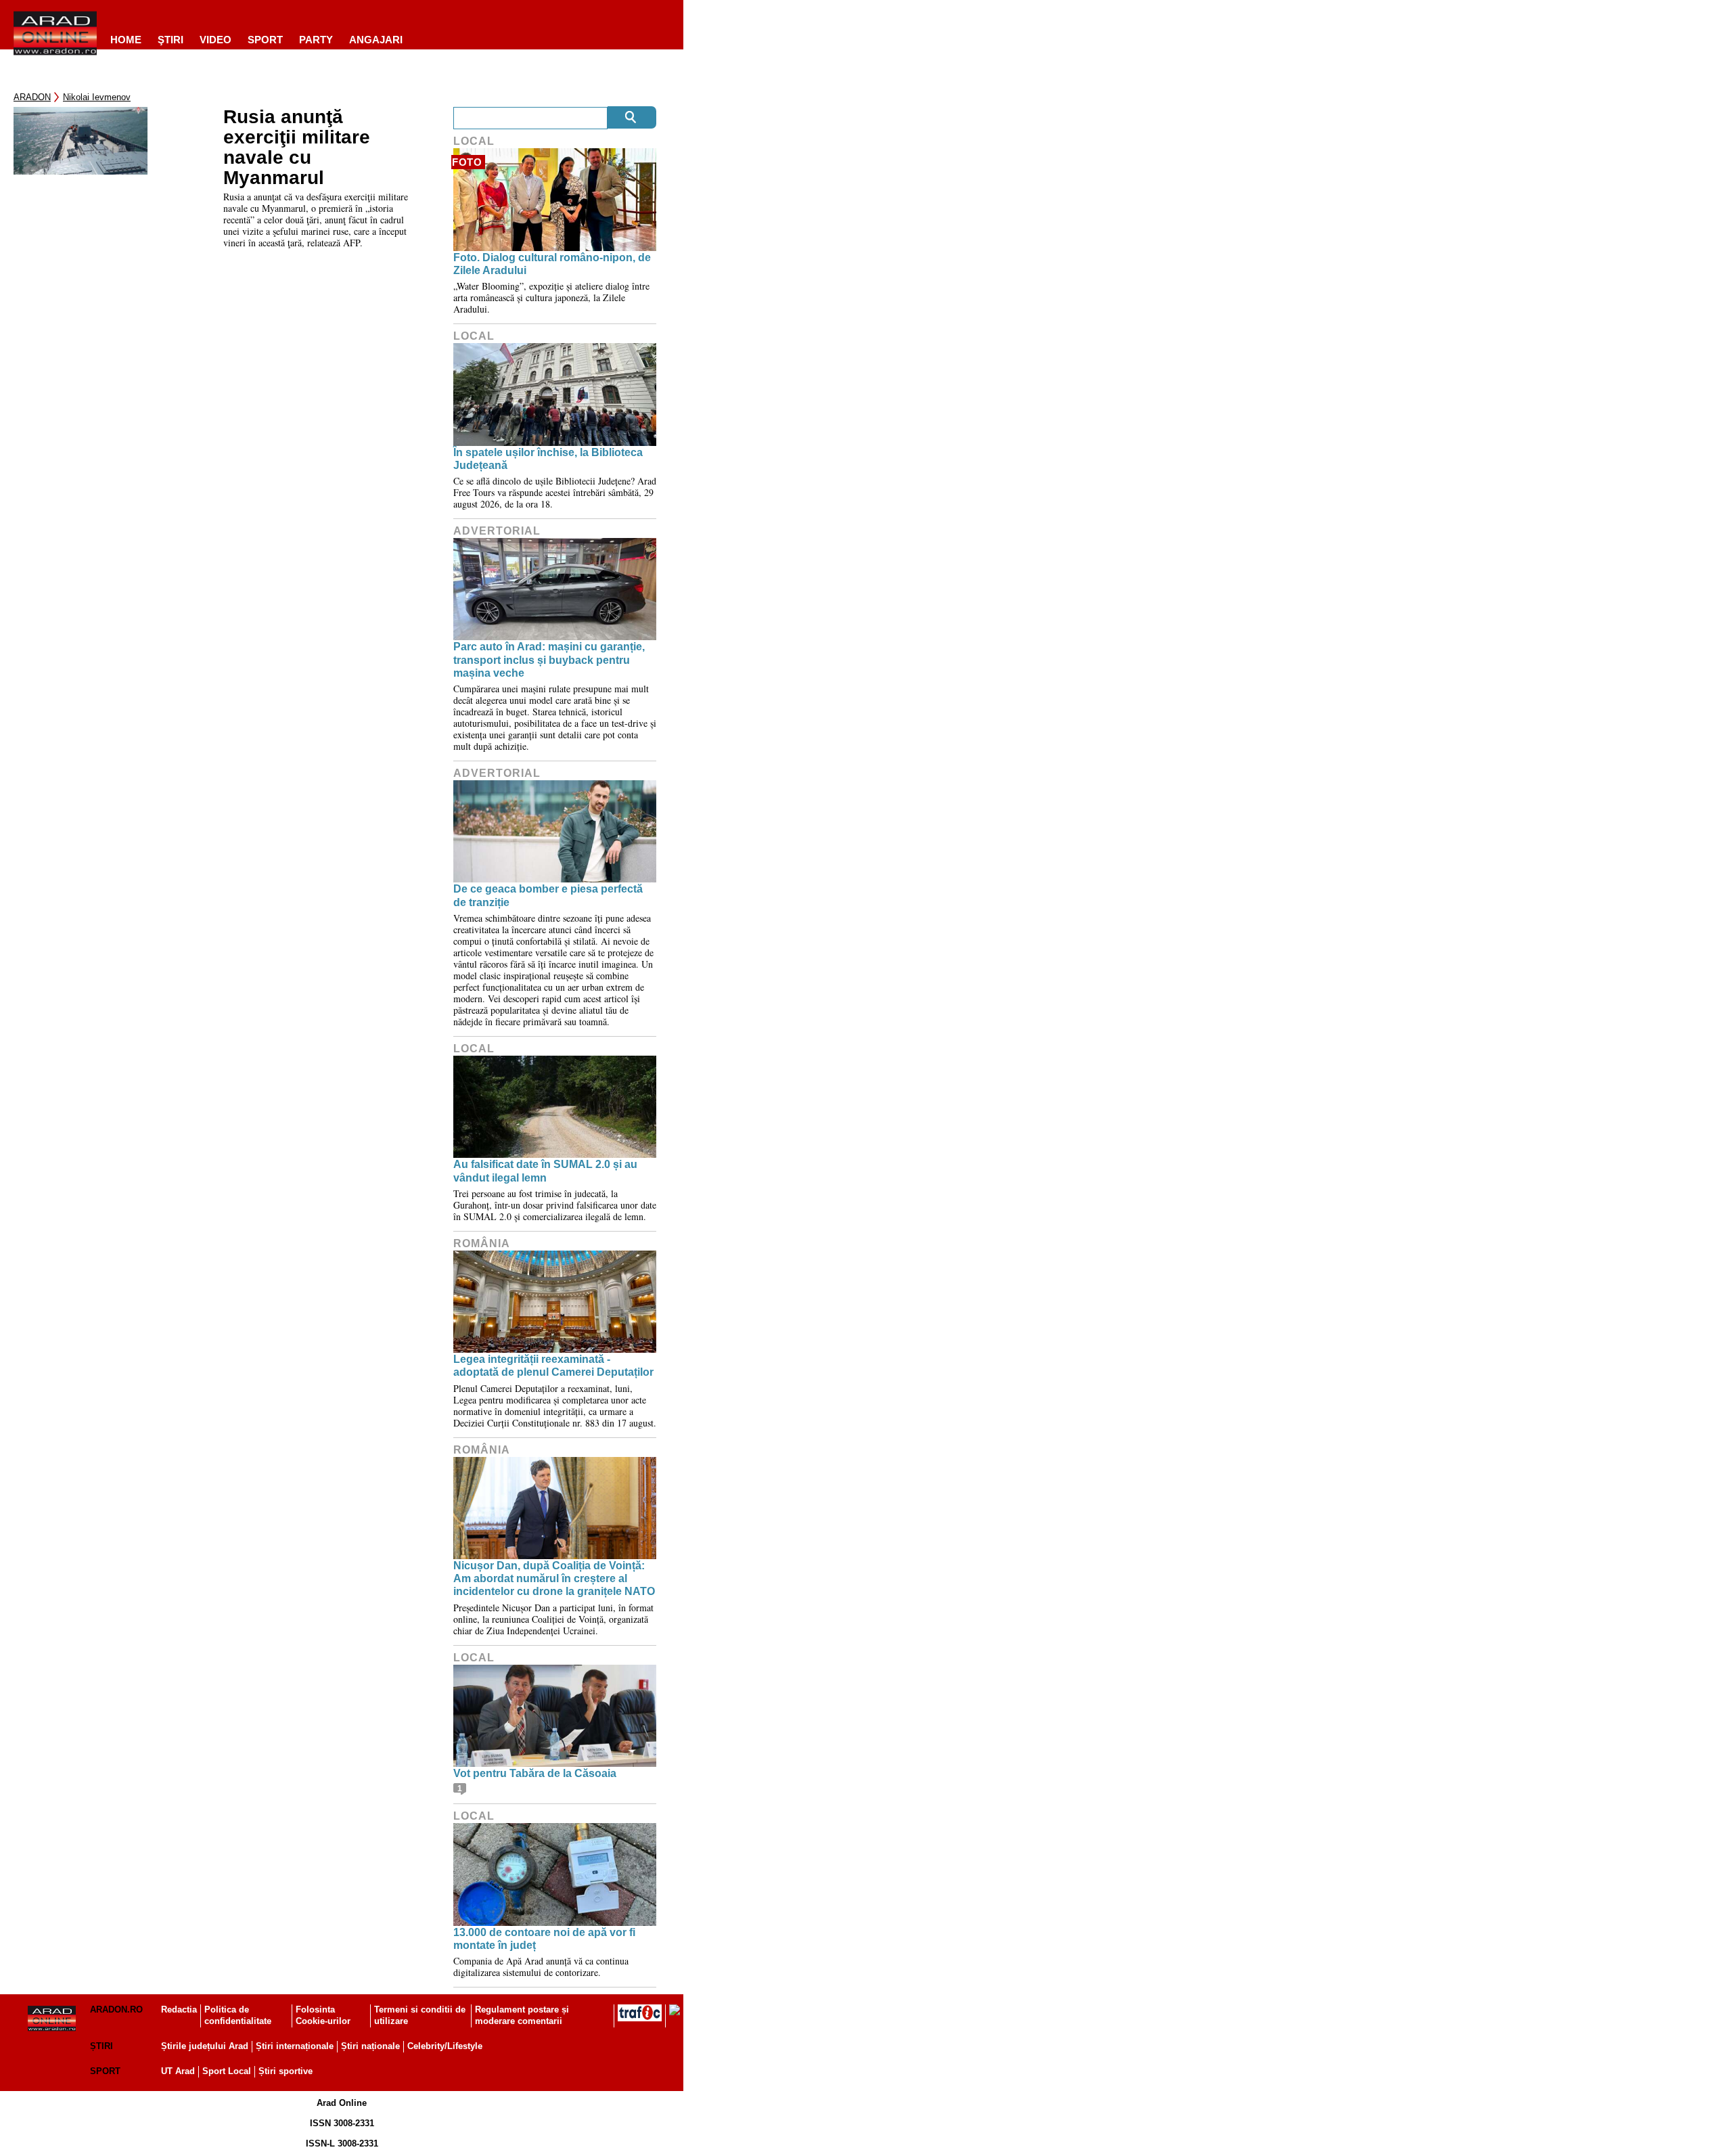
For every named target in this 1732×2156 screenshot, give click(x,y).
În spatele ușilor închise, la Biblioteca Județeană (548, 459)
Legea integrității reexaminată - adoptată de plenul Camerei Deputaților (553, 1366)
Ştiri (170, 40)
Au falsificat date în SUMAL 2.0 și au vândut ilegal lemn (545, 1171)
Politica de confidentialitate (238, 2015)
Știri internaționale (295, 2046)
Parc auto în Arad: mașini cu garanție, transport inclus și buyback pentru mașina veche (549, 659)
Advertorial (497, 531)
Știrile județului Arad (205, 2046)
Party (316, 40)
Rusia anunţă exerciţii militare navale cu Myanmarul (297, 148)
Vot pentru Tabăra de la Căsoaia (535, 1773)
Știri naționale (370, 2046)
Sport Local (227, 2071)
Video (215, 40)
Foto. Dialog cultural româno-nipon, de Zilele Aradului (552, 264)
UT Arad (178, 2071)
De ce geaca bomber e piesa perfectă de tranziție (548, 895)
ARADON (32, 97)
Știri (101, 2046)
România (482, 1243)
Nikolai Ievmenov (97, 97)
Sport (265, 40)
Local (474, 141)
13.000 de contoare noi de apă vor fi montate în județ (544, 1939)
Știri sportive (286, 2071)
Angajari (376, 40)
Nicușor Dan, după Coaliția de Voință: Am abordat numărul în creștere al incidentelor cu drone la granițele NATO (554, 1578)
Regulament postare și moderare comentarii (522, 2015)
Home (126, 40)
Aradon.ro (116, 2009)
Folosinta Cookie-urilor (323, 2015)
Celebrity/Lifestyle (445, 2046)
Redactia (179, 2009)
